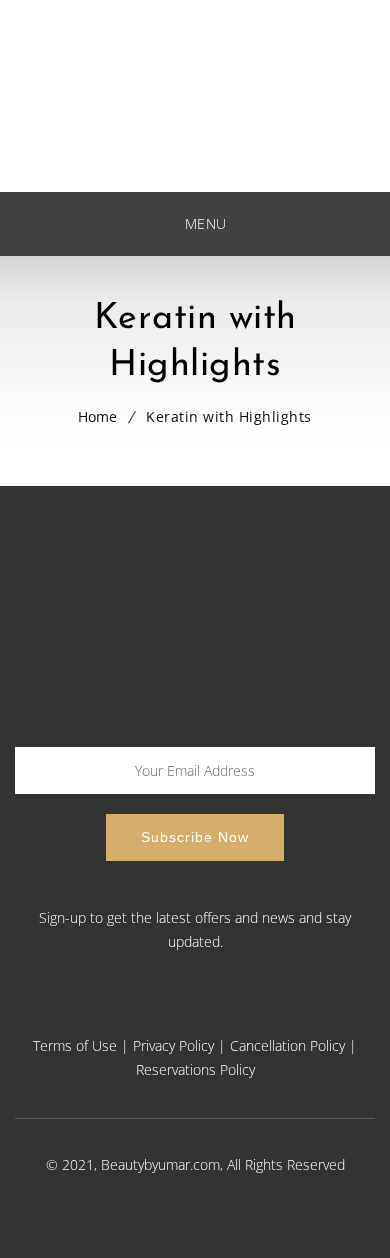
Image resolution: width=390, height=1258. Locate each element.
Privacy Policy (173, 1045)
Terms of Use (75, 1045)
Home (97, 416)
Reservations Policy (195, 1069)
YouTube (217, 1011)
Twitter (166, 1011)
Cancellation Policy (287, 1045)
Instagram (268, 1011)
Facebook (115, 1011)
